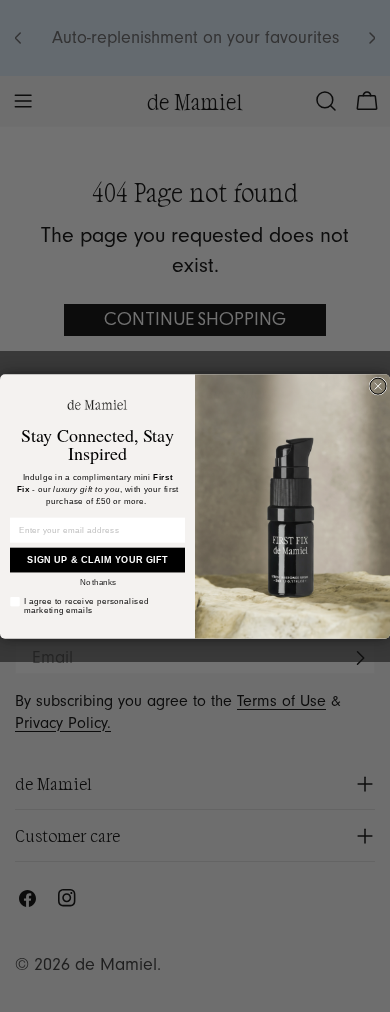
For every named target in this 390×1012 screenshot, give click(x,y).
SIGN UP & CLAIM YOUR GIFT (97, 560)
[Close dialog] (378, 386)
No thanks (98, 581)
